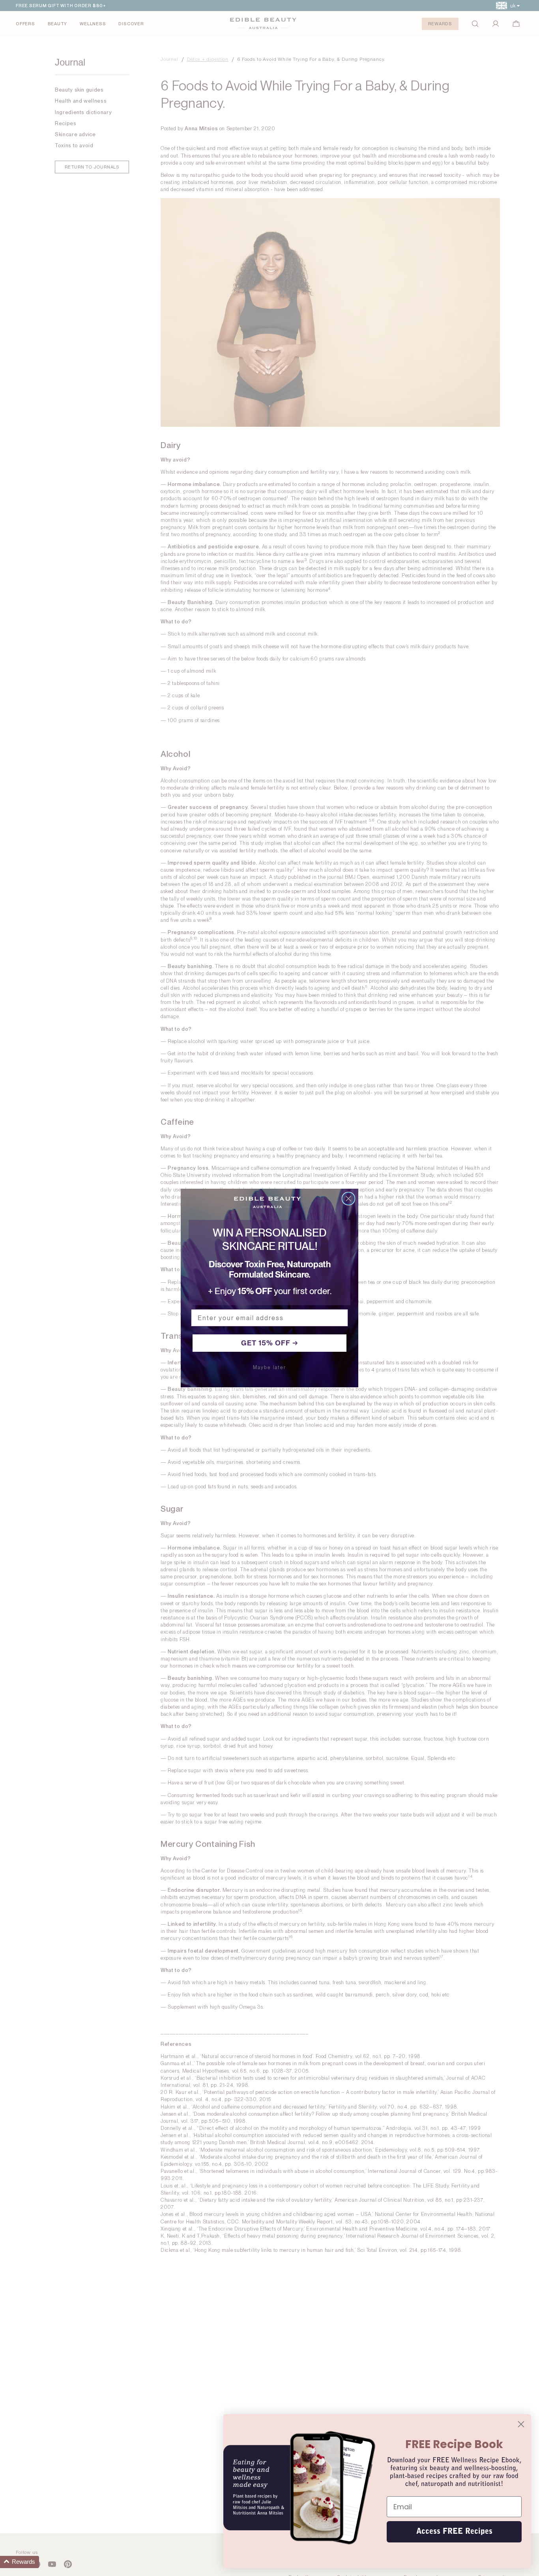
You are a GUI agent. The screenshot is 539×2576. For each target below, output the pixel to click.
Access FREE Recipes (454, 2532)
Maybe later (269, 1368)
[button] (20, 2562)
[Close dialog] (348, 1199)
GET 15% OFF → (270, 1343)
